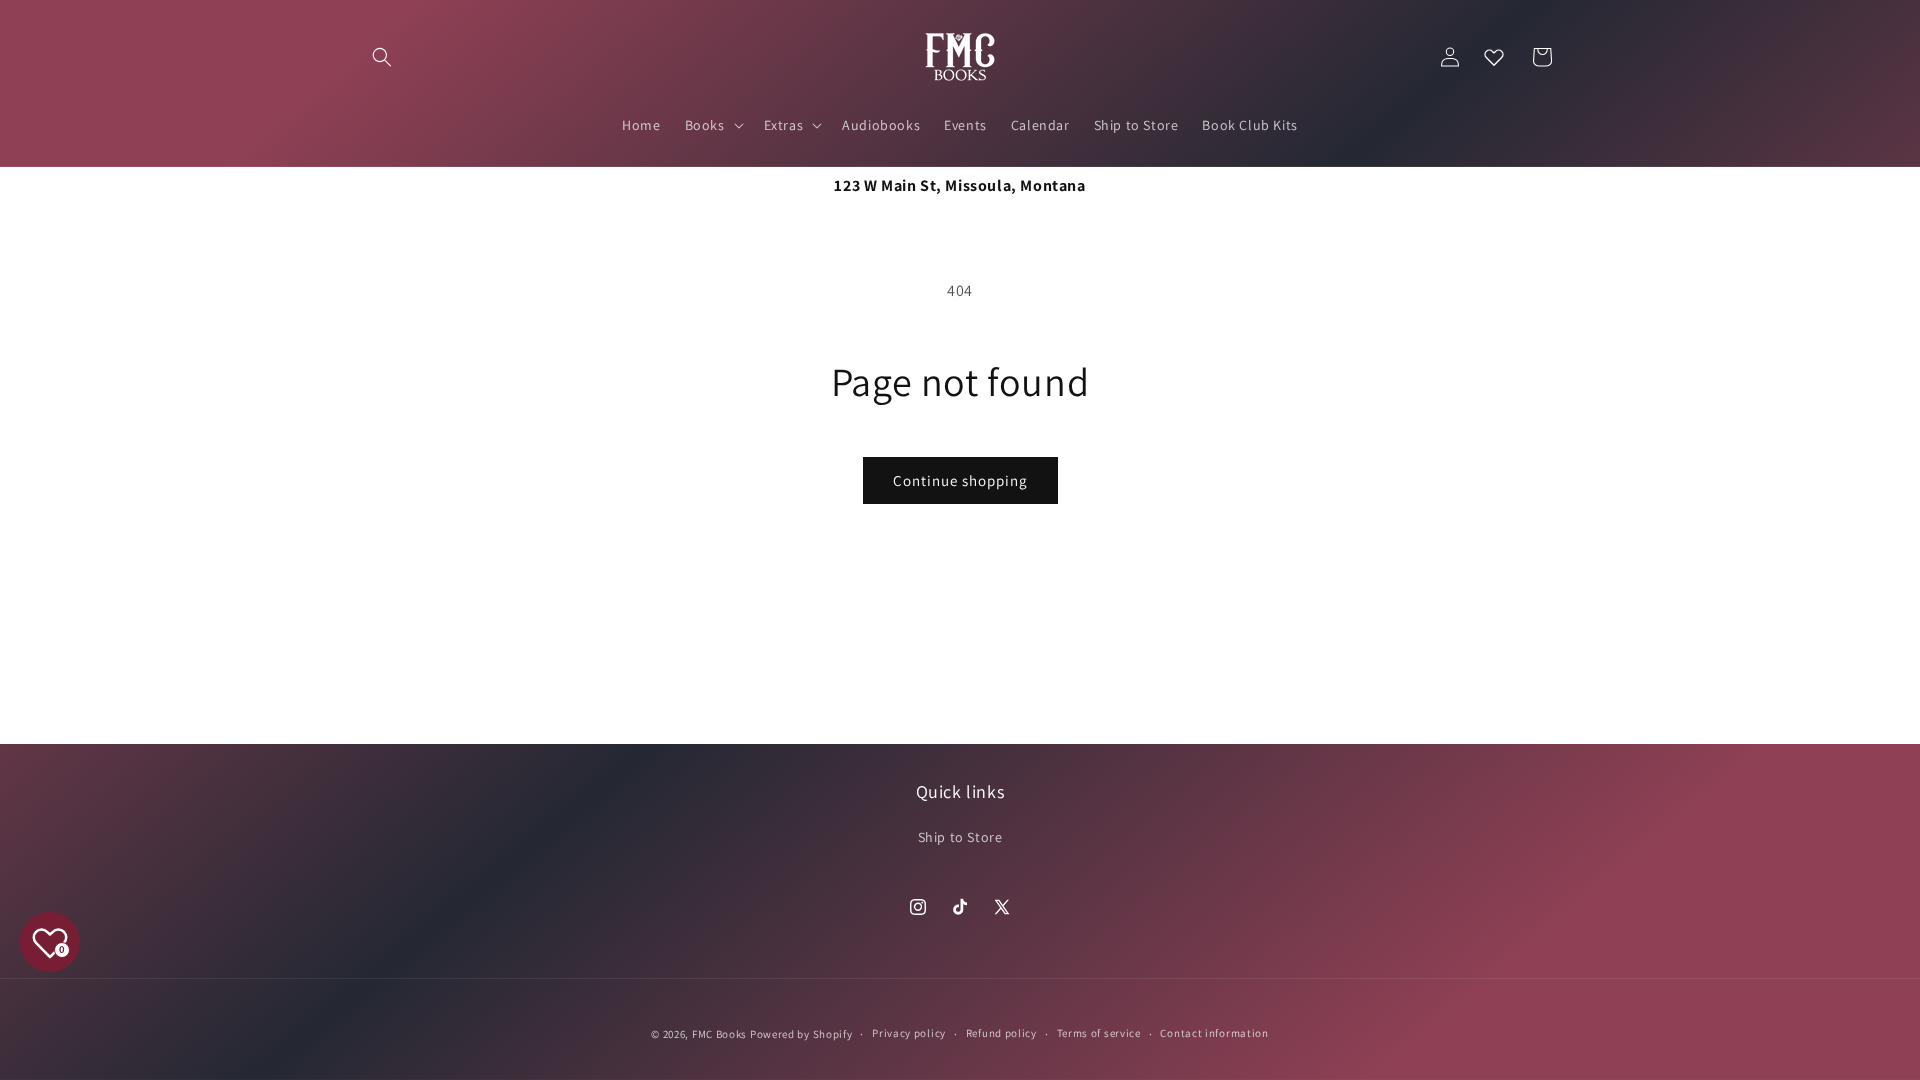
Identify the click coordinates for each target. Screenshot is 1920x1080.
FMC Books (719, 1034)
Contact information (1214, 1033)
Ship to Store (960, 837)
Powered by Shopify (801, 1034)
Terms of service (1099, 1033)
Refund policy (1001, 1033)
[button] (382, 57)
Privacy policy (909, 1033)
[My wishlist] (1494, 57)
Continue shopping (960, 480)
